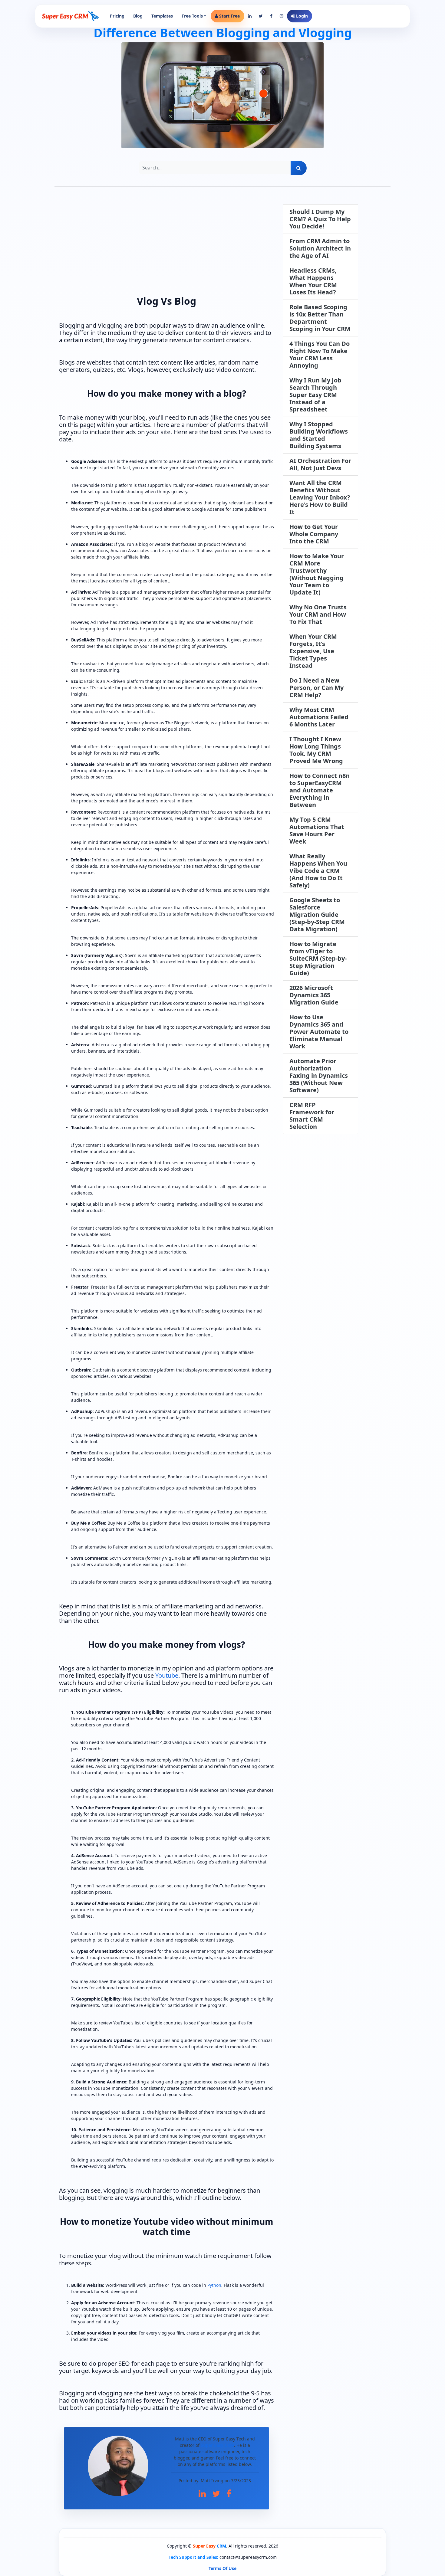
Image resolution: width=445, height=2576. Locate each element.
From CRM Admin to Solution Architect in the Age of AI (320, 248)
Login (301, 16)
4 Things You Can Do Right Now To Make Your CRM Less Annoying (320, 354)
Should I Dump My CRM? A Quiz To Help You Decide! (320, 219)
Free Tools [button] (192, 16)
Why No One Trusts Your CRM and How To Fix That (318, 614)
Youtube (167, 1675)
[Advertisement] (166, 247)
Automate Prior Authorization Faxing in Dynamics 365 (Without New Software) (319, 1075)
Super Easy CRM (217, 2445)
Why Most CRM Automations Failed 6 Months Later (319, 717)
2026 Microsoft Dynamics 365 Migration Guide (314, 995)
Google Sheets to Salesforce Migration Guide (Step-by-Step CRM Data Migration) (317, 914)
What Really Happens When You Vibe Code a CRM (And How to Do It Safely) (318, 871)
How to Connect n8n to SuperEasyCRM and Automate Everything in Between (320, 790)
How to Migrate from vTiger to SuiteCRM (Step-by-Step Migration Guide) (318, 958)
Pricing (117, 16)
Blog (138, 16)
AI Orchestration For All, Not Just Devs (320, 464)
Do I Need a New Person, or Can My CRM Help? (316, 688)
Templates (162, 16)
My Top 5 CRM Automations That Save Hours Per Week (317, 830)
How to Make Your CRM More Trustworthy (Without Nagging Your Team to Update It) (317, 574)
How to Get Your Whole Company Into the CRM (314, 534)
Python (214, 2285)
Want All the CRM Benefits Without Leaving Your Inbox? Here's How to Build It (320, 497)
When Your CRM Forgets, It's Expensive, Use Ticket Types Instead (313, 651)
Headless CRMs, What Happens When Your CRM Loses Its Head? (313, 281)
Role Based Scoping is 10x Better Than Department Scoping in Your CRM (320, 318)
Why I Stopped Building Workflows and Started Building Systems (319, 435)
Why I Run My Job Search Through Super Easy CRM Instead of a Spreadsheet (315, 395)
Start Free (229, 16)
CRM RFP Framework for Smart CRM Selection (312, 1116)
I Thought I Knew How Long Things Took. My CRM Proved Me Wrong (316, 750)
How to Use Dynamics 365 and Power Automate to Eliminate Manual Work (319, 1032)
